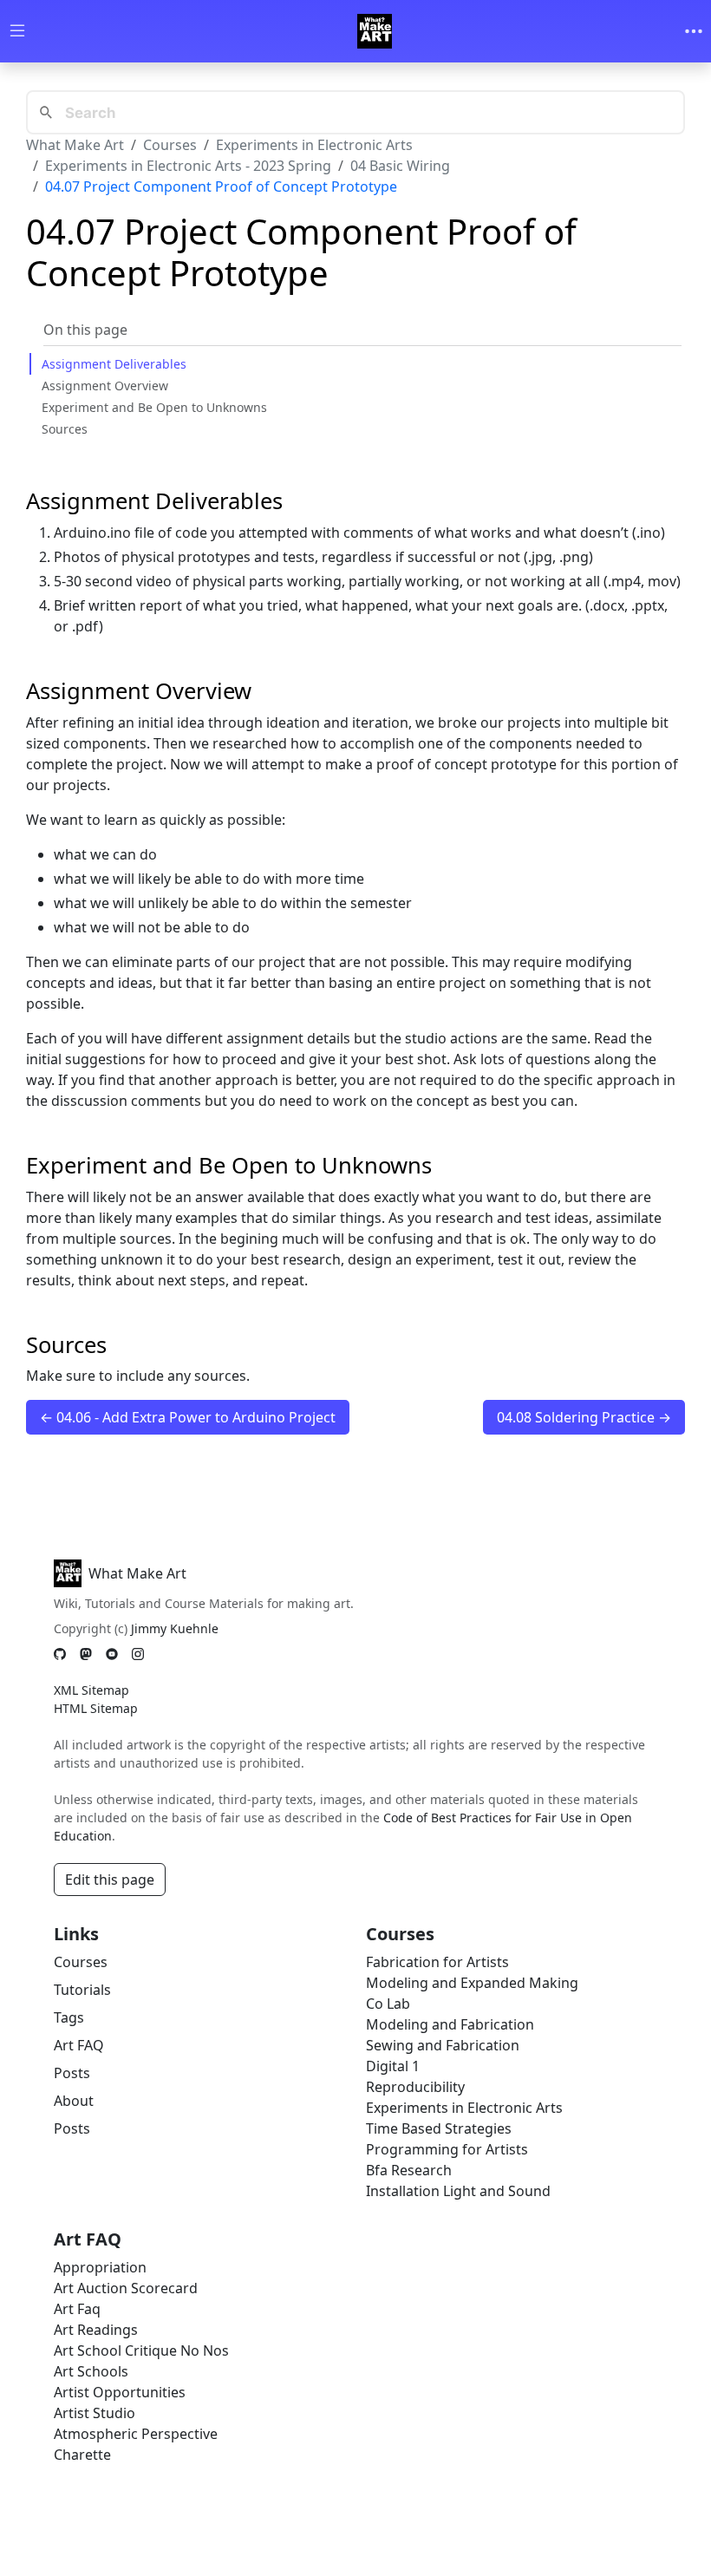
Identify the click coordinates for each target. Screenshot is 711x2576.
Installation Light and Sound (458, 2191)
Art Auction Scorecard (126, 2288)
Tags (69, 2017)
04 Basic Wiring (400, 166)
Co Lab (388, 2004)
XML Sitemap (91, 1690)
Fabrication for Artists (437, 1962)
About (74, 2101)
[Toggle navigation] (694, 31)
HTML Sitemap (96, 1708)
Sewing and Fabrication (443, 2045)
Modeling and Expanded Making (472, 1983)
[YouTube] (112, 1654)
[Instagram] (138, 1654)
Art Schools (91, 2371)
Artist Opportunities (120, 2392)
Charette (82, 2455)
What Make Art (75, 145)
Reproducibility (415, 2087)
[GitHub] (60, 1654)
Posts (72, 2073)
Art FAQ (79, 2045)
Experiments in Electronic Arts (314, 145)
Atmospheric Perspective (136, 2434)
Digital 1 (393, 2066)
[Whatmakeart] (375, 31)
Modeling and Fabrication (450, 2024)
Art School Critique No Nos (141, 2350)
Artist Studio (95, 2413)
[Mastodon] (86, 1654)
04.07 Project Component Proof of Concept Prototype (221, 186)
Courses (170, 145)
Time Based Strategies (439, 2128)
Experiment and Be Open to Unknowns (154, 407)
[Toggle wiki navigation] (17, 32)
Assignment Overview (105, 386)
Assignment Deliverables (114, 364)
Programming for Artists (447, 2149)
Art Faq (77, 2309)
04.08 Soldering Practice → (584, 1417)
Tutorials (82, 1990)
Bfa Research (409, 2170)
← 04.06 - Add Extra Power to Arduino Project (188, 1417)
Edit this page (110, 1880)
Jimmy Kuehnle (175, 1628)
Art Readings (96, 2330)
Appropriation (100, 2267)
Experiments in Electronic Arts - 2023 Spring (188, 166)
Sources (65, 429)
